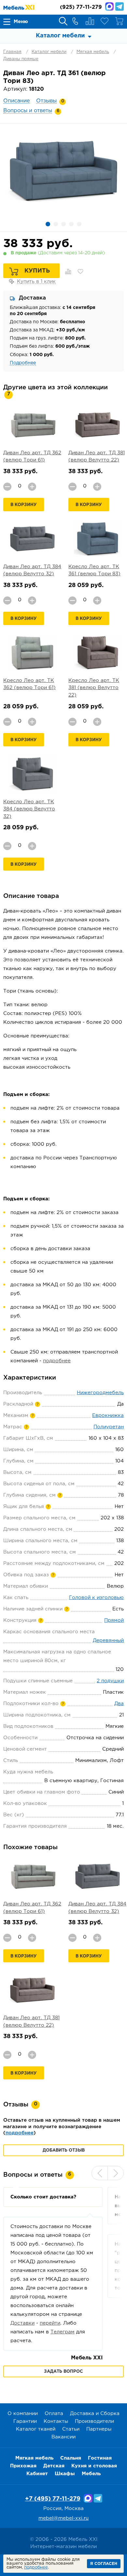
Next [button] (116, 2173)
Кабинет (37, 2474)
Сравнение (90, 21)
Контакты (56, 2421)
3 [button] (63, 224)
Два (119, 1704)
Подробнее (23, 363)
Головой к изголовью (96, 1598)
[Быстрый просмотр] (33, 425)
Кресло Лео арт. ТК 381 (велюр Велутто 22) (94, 688)
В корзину (24, 505)
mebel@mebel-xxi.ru (63, 2518)
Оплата (54, 2414)
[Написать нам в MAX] (109, 7)
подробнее (57, 1361)
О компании (23, 2414)
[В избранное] (80, 272)
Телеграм (63, 2332)
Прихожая (23, 2466)
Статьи (71, 2429)
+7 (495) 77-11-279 (53, 2499)
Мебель (91, 2474)
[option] (63, 171)
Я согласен (104, 2564)
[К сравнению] (68, 272)
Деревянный (108, 1641)
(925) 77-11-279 (81, 7)
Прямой (114, 1620)
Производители (94, 2421)
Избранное (105, 21)
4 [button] (71, 224)
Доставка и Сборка (95, 2414)
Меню (21, 22)
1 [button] (48, 224)
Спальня (71, 2458)
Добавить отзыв (64, 2150)
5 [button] (79, 224)
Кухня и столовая (94, 2466)
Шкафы (65, 2474)
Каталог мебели (49, 52)
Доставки (22, 2323)
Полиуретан (109, 1427)
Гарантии (25, 2421)
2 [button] (56, 224)
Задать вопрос (63, 2372)
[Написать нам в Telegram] (120, 7)
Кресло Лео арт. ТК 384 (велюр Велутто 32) (29, 809)
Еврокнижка (108, 1415)
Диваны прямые (21, 59)
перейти (50, 2323)
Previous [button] (100, 2173)
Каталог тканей (36, 2429)
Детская (54, 2466)
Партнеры (99, 2429)
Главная (12, 52)
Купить (37, 271)
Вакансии (63, 2437)
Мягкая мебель (93, 52)
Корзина (119, 21)
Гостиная (100, 2458)
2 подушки (110, 1681)
